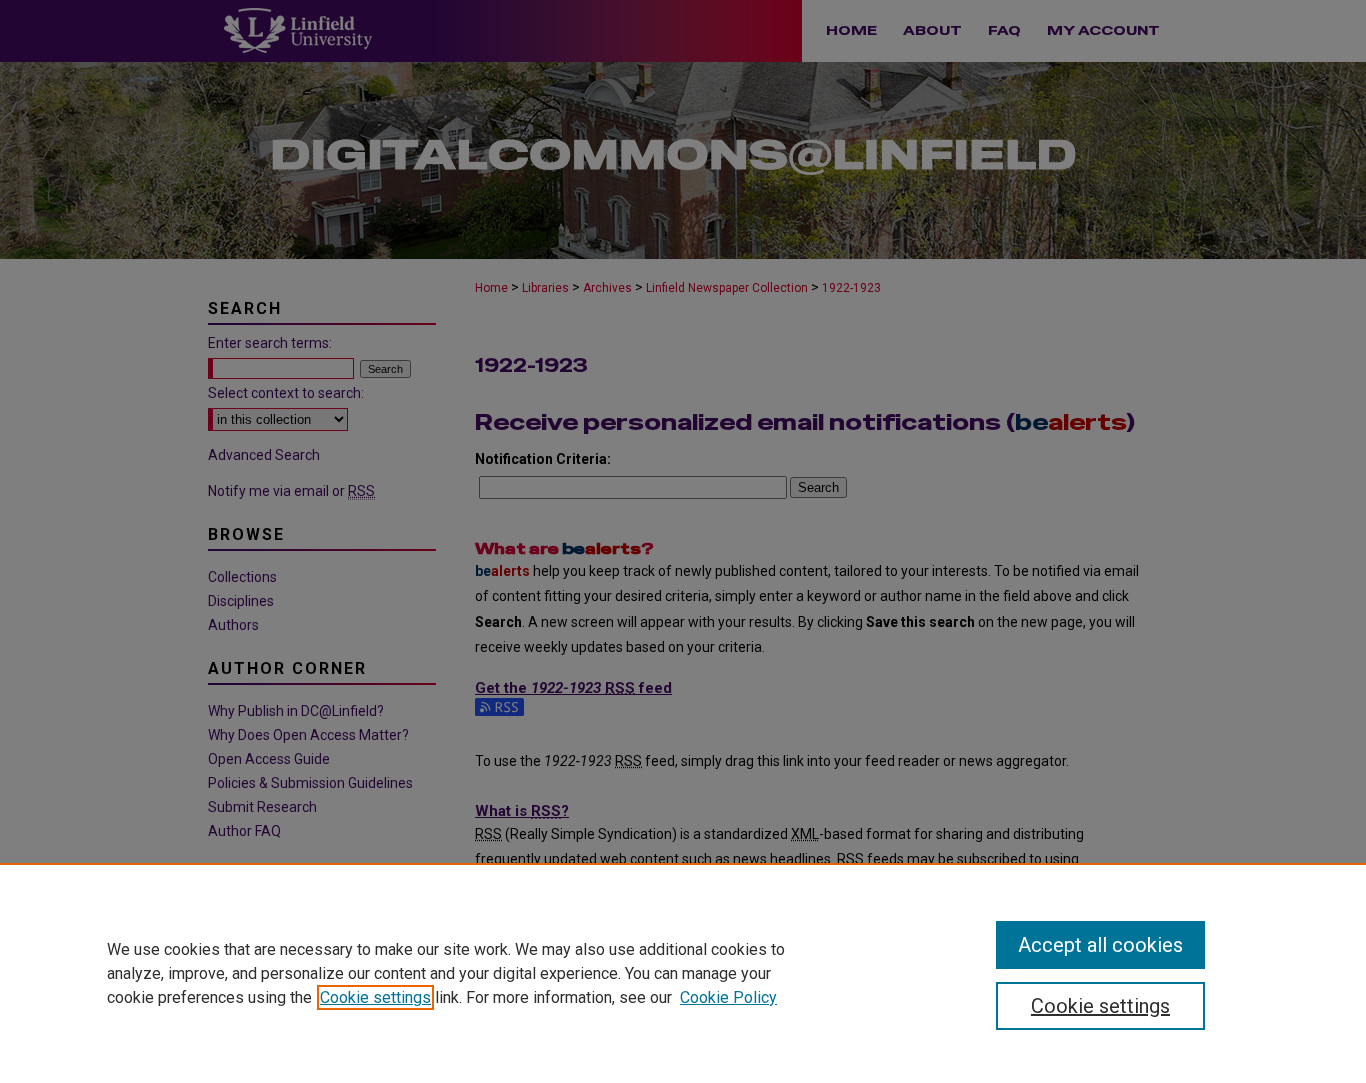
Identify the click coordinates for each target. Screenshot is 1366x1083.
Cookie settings (375, 997)
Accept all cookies (1100, 945)
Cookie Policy (728, 997)
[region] (683, 973)
